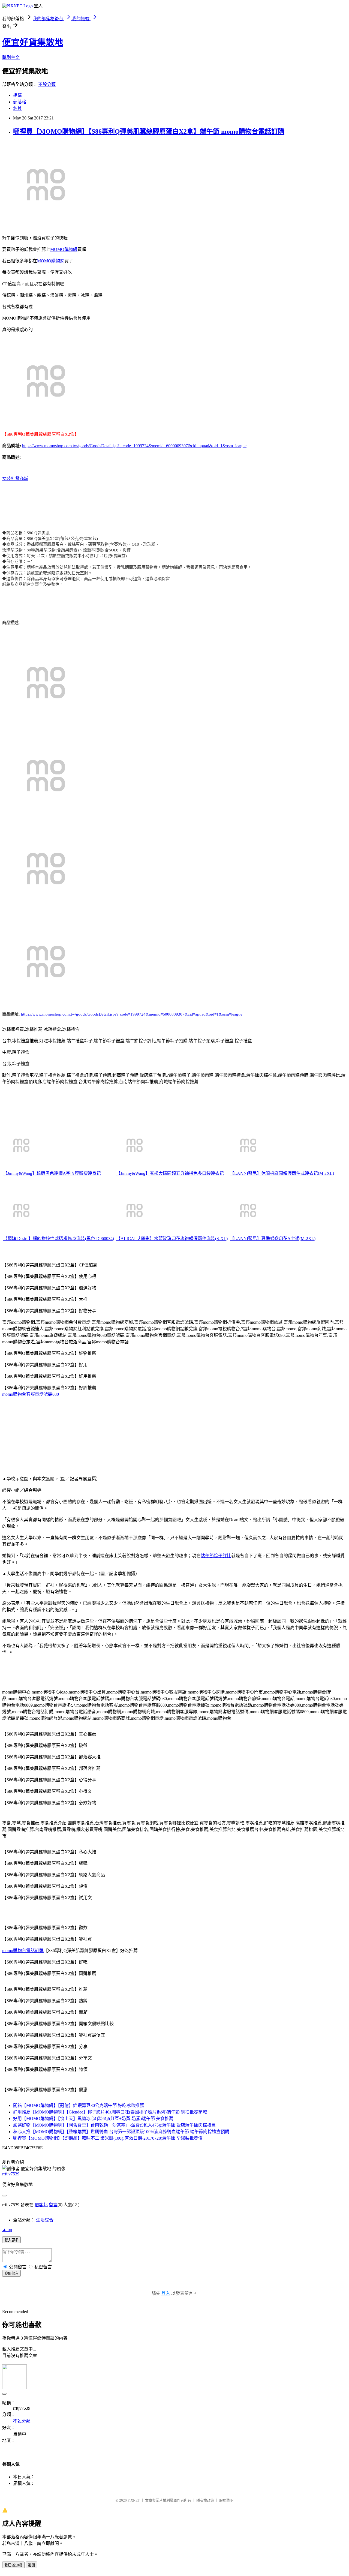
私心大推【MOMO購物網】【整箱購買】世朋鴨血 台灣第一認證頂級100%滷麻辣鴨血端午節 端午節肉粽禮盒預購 (121, 2132)
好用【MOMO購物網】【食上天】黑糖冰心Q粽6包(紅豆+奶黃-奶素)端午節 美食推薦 (93, 2119)
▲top (7, 2230)
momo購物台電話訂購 (23, 1951)
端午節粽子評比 (216, 1556)
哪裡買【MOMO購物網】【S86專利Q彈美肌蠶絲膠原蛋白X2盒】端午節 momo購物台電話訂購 (149, 131)
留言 (53, 2205)
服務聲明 (226, 2500)
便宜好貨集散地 (33, 42)
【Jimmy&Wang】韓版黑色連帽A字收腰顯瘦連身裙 (52, 1173)
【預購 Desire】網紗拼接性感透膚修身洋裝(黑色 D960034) (58, 1239)
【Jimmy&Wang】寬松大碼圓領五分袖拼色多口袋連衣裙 (170, 1173)
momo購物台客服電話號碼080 (31, 1394)
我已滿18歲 (13, 2565)
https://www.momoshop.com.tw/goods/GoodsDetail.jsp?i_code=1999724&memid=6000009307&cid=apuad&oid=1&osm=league (134, 446)
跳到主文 (11, 57)
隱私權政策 (205, 2500)
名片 (17, 108)
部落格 (20, 102)
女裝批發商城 (15, 478)
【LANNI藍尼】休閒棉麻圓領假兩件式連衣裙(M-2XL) (282, 1173)
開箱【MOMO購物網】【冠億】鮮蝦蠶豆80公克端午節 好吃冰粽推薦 (79, 2105)
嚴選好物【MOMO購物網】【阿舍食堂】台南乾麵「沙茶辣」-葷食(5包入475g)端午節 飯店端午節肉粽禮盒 (114, 2125)
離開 (31, 2565)
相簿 (17, 95)
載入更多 (11, 2240)
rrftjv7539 (11, 2174)
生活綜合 (45, 2220)
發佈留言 (11, 2273)
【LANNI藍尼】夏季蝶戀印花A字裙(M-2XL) (273, 1239)
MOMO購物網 (64, 249)
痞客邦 (41, 2205)
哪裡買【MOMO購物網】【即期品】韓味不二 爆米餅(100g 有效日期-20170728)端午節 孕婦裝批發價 (108, 2138)
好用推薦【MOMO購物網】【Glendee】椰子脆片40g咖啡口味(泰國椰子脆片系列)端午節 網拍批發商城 (110, 2112)
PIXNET (134, 2500)
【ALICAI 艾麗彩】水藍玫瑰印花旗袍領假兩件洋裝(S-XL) (172, 1239)
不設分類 (47, 84)
